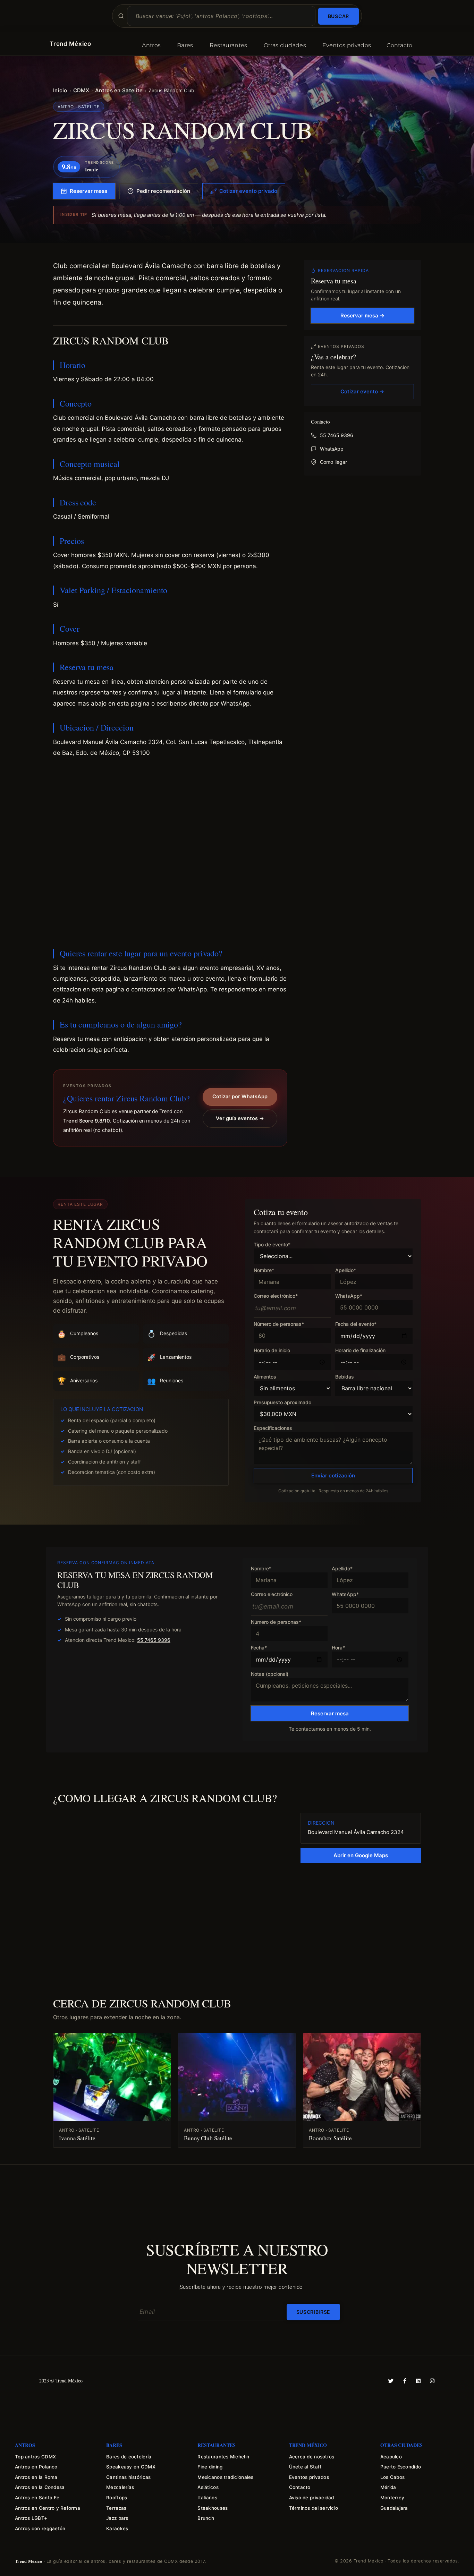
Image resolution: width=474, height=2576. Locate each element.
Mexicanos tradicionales (225, 2477)
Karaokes (117, 2528)
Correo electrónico (272, 1594)
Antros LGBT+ (31, 2518)
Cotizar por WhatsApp (240, 1097)
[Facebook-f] (405, 2381)
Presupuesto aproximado (282, 1403)
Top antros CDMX (35, 2457)
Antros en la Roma (36, 2477)
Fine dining (210, 2467)
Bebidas (345, 1377)
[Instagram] (432, 2381)
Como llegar (333, 462)
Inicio (60, 90)
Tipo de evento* (272, 1245)
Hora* (338, 1648)
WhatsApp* (349, 1296)
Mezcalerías (120, 2487)
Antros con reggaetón (40, 2528)
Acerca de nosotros (312, 2457)
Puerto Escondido (401, 2467)
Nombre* (264, 1270)
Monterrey (392, 2498)
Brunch (206, 2518)
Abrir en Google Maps (361, 1855)
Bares (185, 45)
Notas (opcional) (270, 1674)
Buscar (338, 16)
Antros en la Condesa (40, 2487)
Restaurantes (228, 45)
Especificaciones (273, 1428)
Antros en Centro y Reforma (48, 2508)
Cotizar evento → (362, 391)
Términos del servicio (314, 2508)
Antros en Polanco (36, 2467)
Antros (151, 45)
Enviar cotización (333, 1475)
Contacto (400, 45)
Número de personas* (279, 1324)
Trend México (70, 44)
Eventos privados (347, 45)
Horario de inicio (272, 1351)
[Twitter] (391, 2381)
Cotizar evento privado (248, 191)
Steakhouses (213, 2508)
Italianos (207, 2498)
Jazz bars (117, 2518)
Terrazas (116, 2508)
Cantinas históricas (128, 2477)
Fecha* (259, 1648)
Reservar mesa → (362, 315)
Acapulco (391, 2457)
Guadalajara (394, 2508)
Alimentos (265, 1377)
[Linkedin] (418, 2381)
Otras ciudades (285, 45)
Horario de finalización (360, 1351)
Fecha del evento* (356, 1324)
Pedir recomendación (163, 191)
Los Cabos (392, 2477)
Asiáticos (208, 2487)
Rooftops (117, 2498)
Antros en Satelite (119, 90)
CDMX (81, 90)
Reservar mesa (89, 191)
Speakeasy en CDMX (131, 2467)
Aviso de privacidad (312, 2498)
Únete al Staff (305, 2467)
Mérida (388, 2487)
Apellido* (346, 1270)
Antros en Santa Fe (37, 2498)
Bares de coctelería (129, 2457)
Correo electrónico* (276, 1296)
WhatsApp (332, 449)
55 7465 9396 (337, 435)
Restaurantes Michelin (223, 2457)
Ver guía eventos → (240, 1118)
